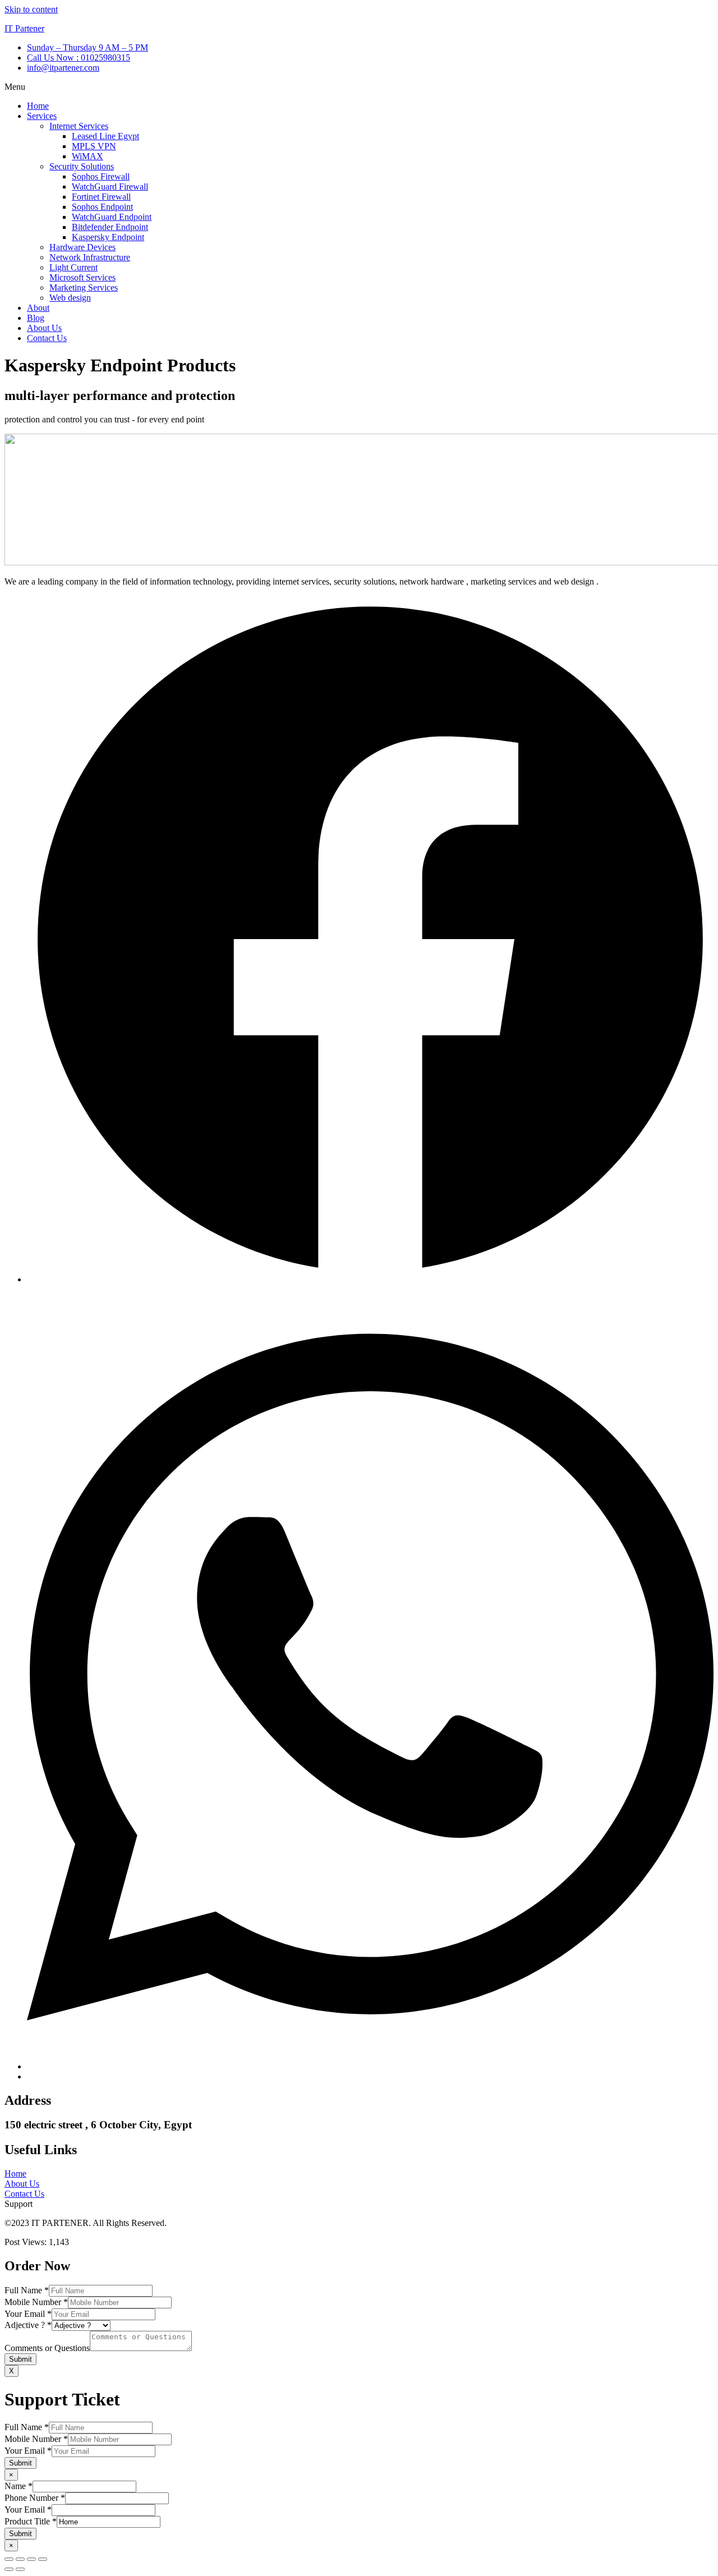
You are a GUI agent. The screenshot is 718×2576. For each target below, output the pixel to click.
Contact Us (47, 338)
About (38, 308)
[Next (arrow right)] (20, 2569)
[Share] (31, 2559)
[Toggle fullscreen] (20, 2559)
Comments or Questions (47, 2348)
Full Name (27, 2290)
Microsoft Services (82, 277)
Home (38, 106)
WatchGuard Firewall (110, 187)
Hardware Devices (82, 247)
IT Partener (24, 28)
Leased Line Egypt (105, 136)
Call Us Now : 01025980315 (79, 58)
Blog (36, 318)
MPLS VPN (94, 146)
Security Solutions (82, 166)
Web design (70, 298)
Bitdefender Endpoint (110, 227)
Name (19, 2486)
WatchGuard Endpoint (112, 217)
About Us (44, 328)
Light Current (73, 267)
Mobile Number (36, 2302)
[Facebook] (370, 1279)
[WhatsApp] (370, 2066)
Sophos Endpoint (102, 207)
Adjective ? (28, 2325)
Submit (20, 2359)
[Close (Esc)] (43, 2559)
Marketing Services (84, 287)
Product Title (31, 2521)
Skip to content (31, 9)
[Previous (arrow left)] (9, 2569)
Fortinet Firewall (101, 197)
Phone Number (35, 2498)
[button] (359, 87)
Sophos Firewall (101, 176)
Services (42, 116)
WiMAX (88, 156)
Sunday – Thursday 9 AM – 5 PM (88, 47)
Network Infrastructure (90, 257)
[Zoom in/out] (9, 2559)
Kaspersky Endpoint (108, 237)
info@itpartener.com (63, 68)
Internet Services (79, 126)
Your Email (28, 2314)
